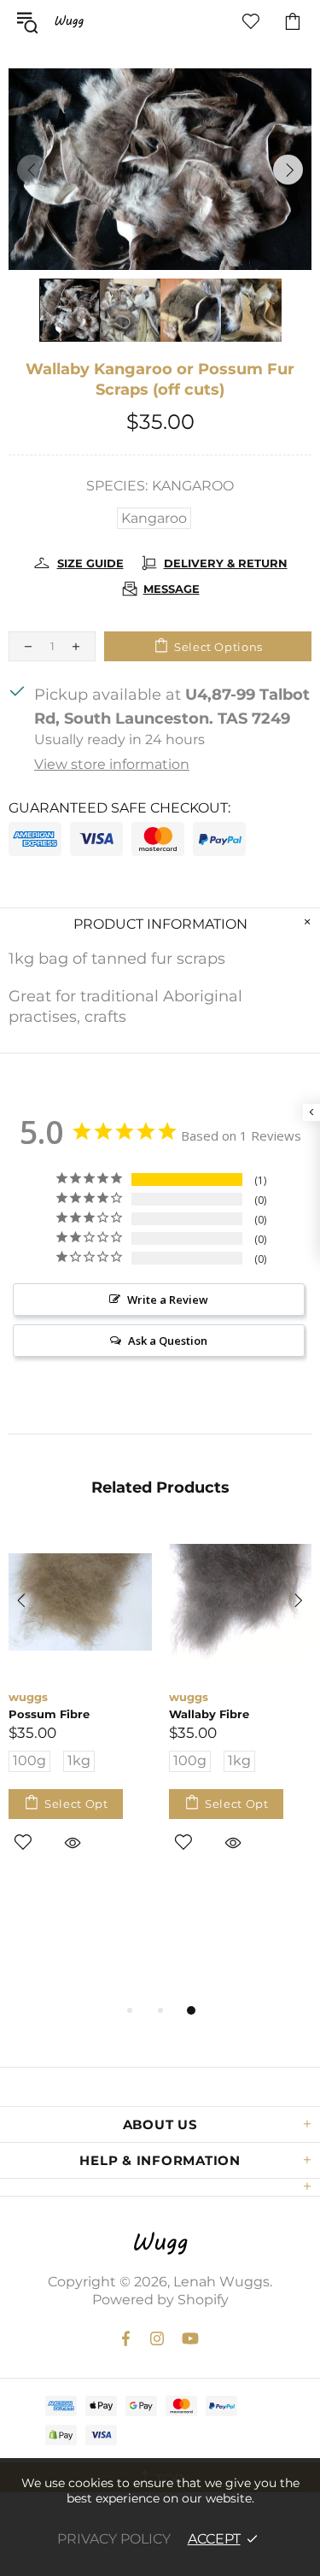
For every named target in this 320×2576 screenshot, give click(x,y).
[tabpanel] (80, 1713)
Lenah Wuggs (69, 21)
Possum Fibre (49, 1714)
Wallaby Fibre (209, 1714)
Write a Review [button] (168, 1300)
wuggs (28, 1697)
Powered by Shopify (160, 2300)
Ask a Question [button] (168, 1341)
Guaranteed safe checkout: (119, 808)
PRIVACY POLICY (114, 2539)
